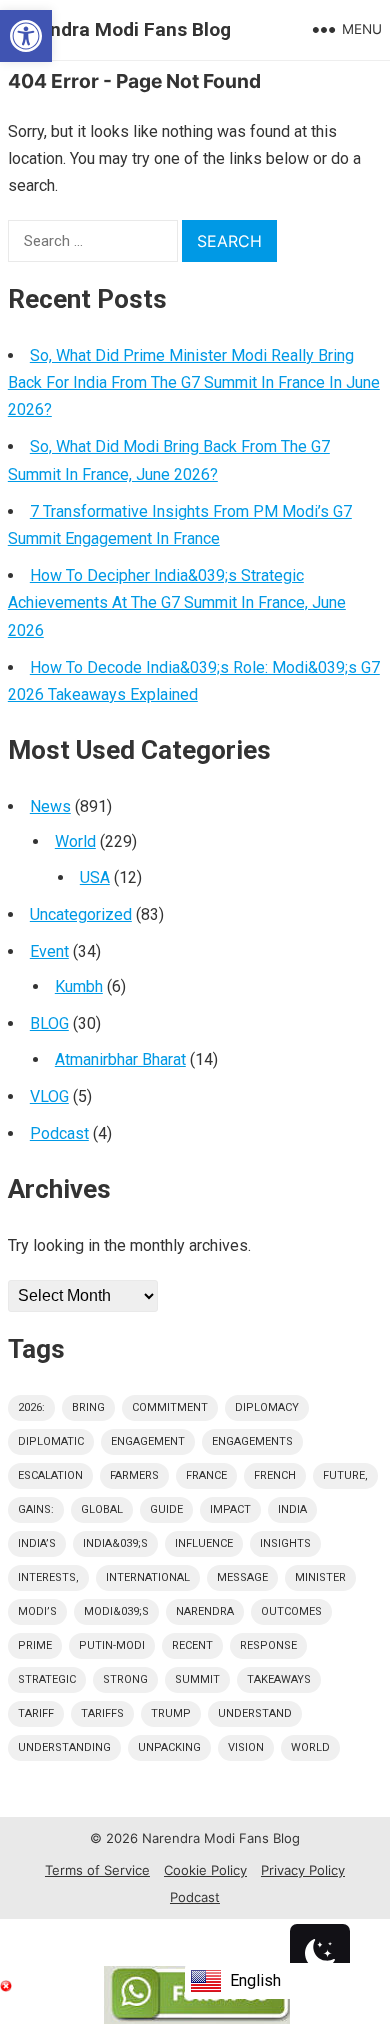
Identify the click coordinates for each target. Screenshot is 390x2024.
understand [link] (255, 1713)
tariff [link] (36, 1713)
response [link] (268, 1645)
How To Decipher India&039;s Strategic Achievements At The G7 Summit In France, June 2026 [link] (177, 602)
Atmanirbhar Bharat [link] (120, 1059)
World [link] (75, 841)
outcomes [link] (291, 1611)
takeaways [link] (279, 1679)
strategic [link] (47, 1679)
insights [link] (285, 1543)
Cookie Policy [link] (205, 1870)
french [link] (275, 1475)
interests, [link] (48, 1577)
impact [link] (230, 1509)
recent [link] (192, 1645)
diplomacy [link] (267, 1407)
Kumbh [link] (79, 986)
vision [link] (246, 1747)
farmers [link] (134, 1475)
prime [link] (35, 1645)
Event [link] (49, 951)
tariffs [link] (102, 1713)
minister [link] (320, 1577)
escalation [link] (50, 1475)
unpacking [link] (169, 1747)
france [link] (206, 1475)
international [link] (148, 1577)
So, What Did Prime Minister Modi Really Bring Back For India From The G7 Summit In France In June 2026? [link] (194, 382)
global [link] (102, 1509)
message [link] (242, 1577)
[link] (26, 36)
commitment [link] (170, 1407)
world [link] (310, 1747)
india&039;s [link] (115, 1543)
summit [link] (197, 1679)
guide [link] (166, 1509)
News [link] (50, 806)
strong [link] (125, 1679)
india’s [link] (37, 1543)
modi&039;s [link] (116, 1611)
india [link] (292, 1509)
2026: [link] (31, 1407)
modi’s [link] (37, 1611)
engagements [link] (252, 1441)
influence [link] (204, 1543)
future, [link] (345, 1475)
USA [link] (95, 877)
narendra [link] (205, 1611)
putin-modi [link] (112, 1645)
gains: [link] (36, 1509)
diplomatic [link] (51, 1441)
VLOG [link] (49, 1096)
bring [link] (88, 1407)
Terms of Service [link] (97, 1870)
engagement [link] (148, 1441)
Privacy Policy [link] (303, 1870)
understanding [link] (64, 1747)
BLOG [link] (49, 1023)
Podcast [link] (59, 1133)
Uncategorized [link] (81, 914)
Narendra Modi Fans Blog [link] (119, 29)
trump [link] (171, 1713)
